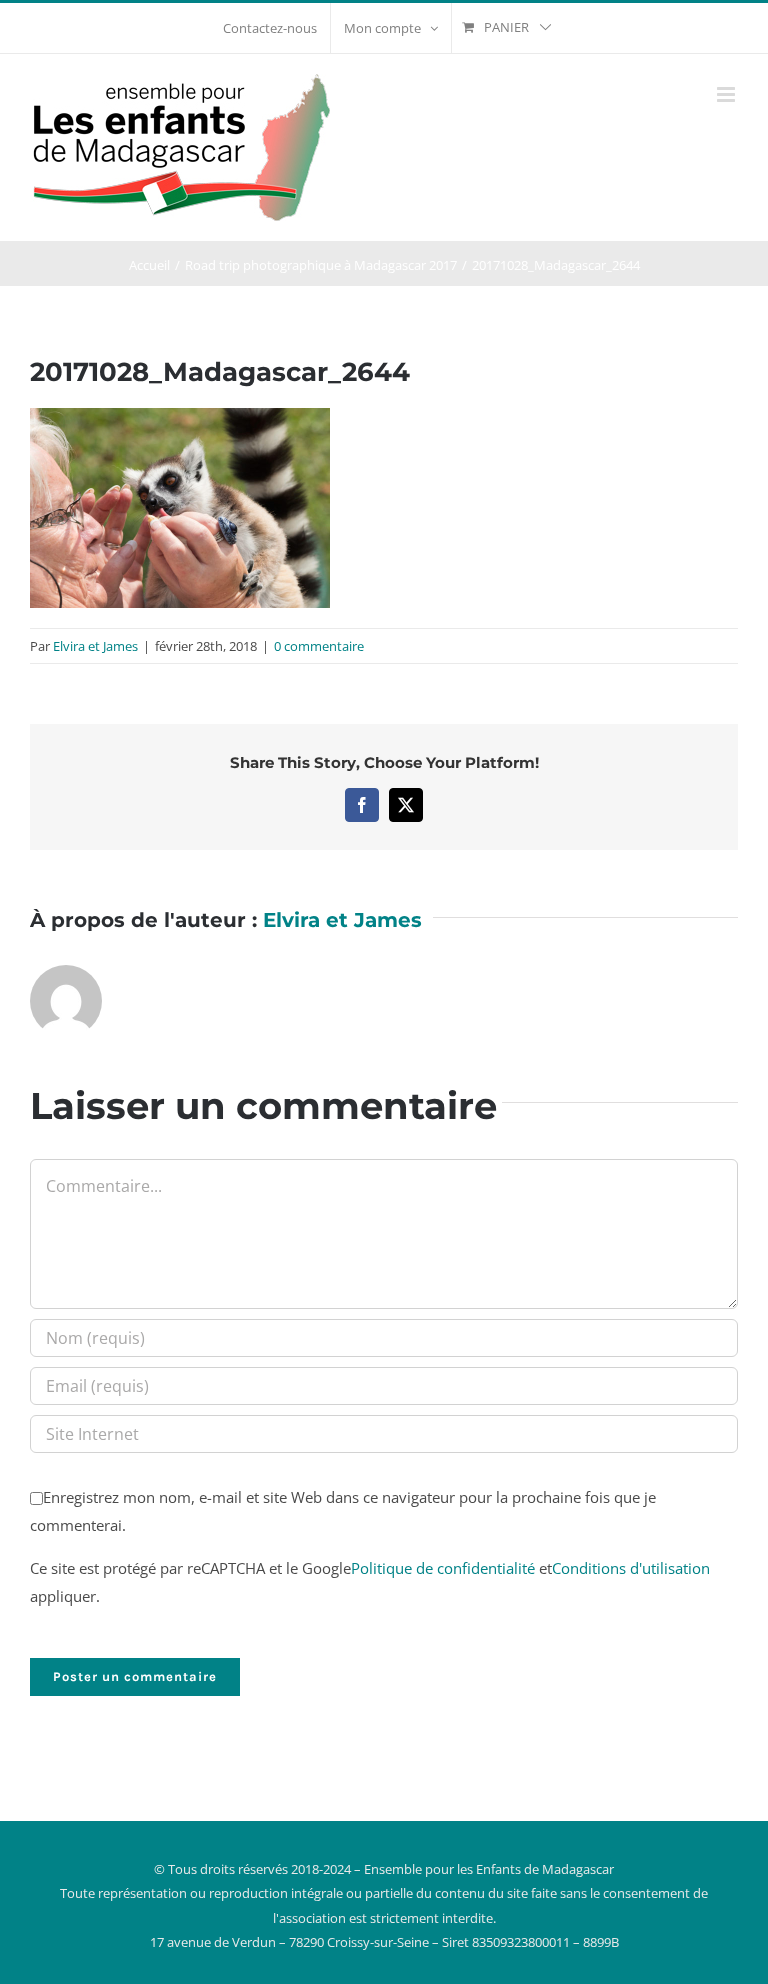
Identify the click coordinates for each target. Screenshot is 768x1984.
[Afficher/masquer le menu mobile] (727, 94)
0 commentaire (319, 646)
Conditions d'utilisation (631, 1568)
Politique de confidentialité (443, 1568)
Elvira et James (95, 646)
